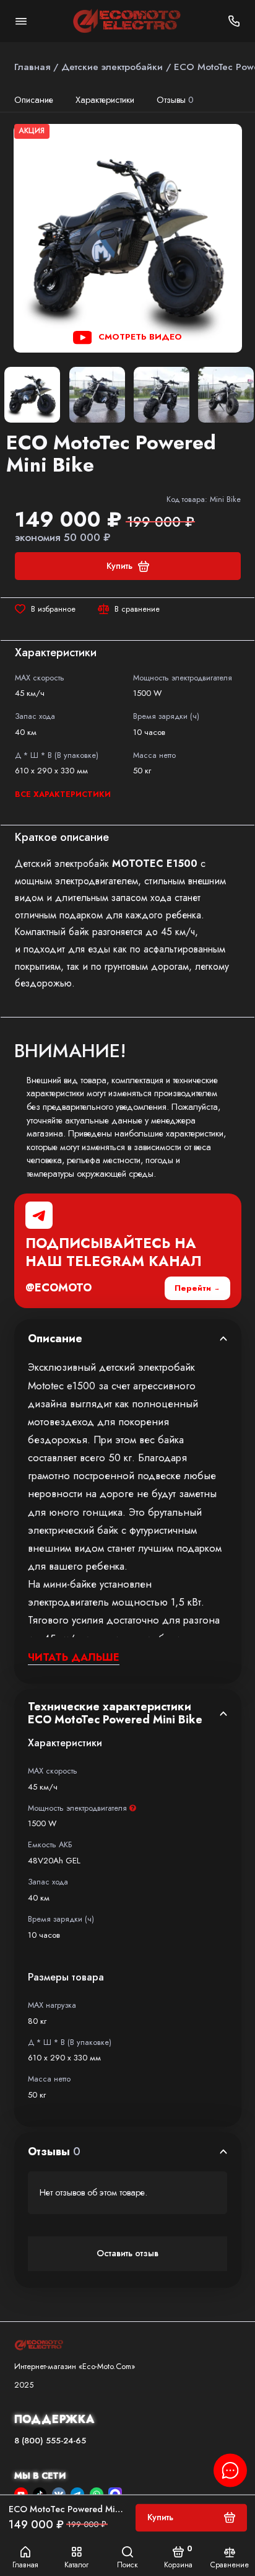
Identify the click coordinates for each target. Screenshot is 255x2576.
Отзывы (175, 100)
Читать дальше (74, 1657)
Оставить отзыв (127, 2253)
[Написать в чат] (230, 2470)
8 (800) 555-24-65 (50, 2441)
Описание (34, 100)
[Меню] (21, 21)
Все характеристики (63, 794)
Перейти (193, 1288)
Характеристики (105, 100)
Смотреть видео (140, 337)
